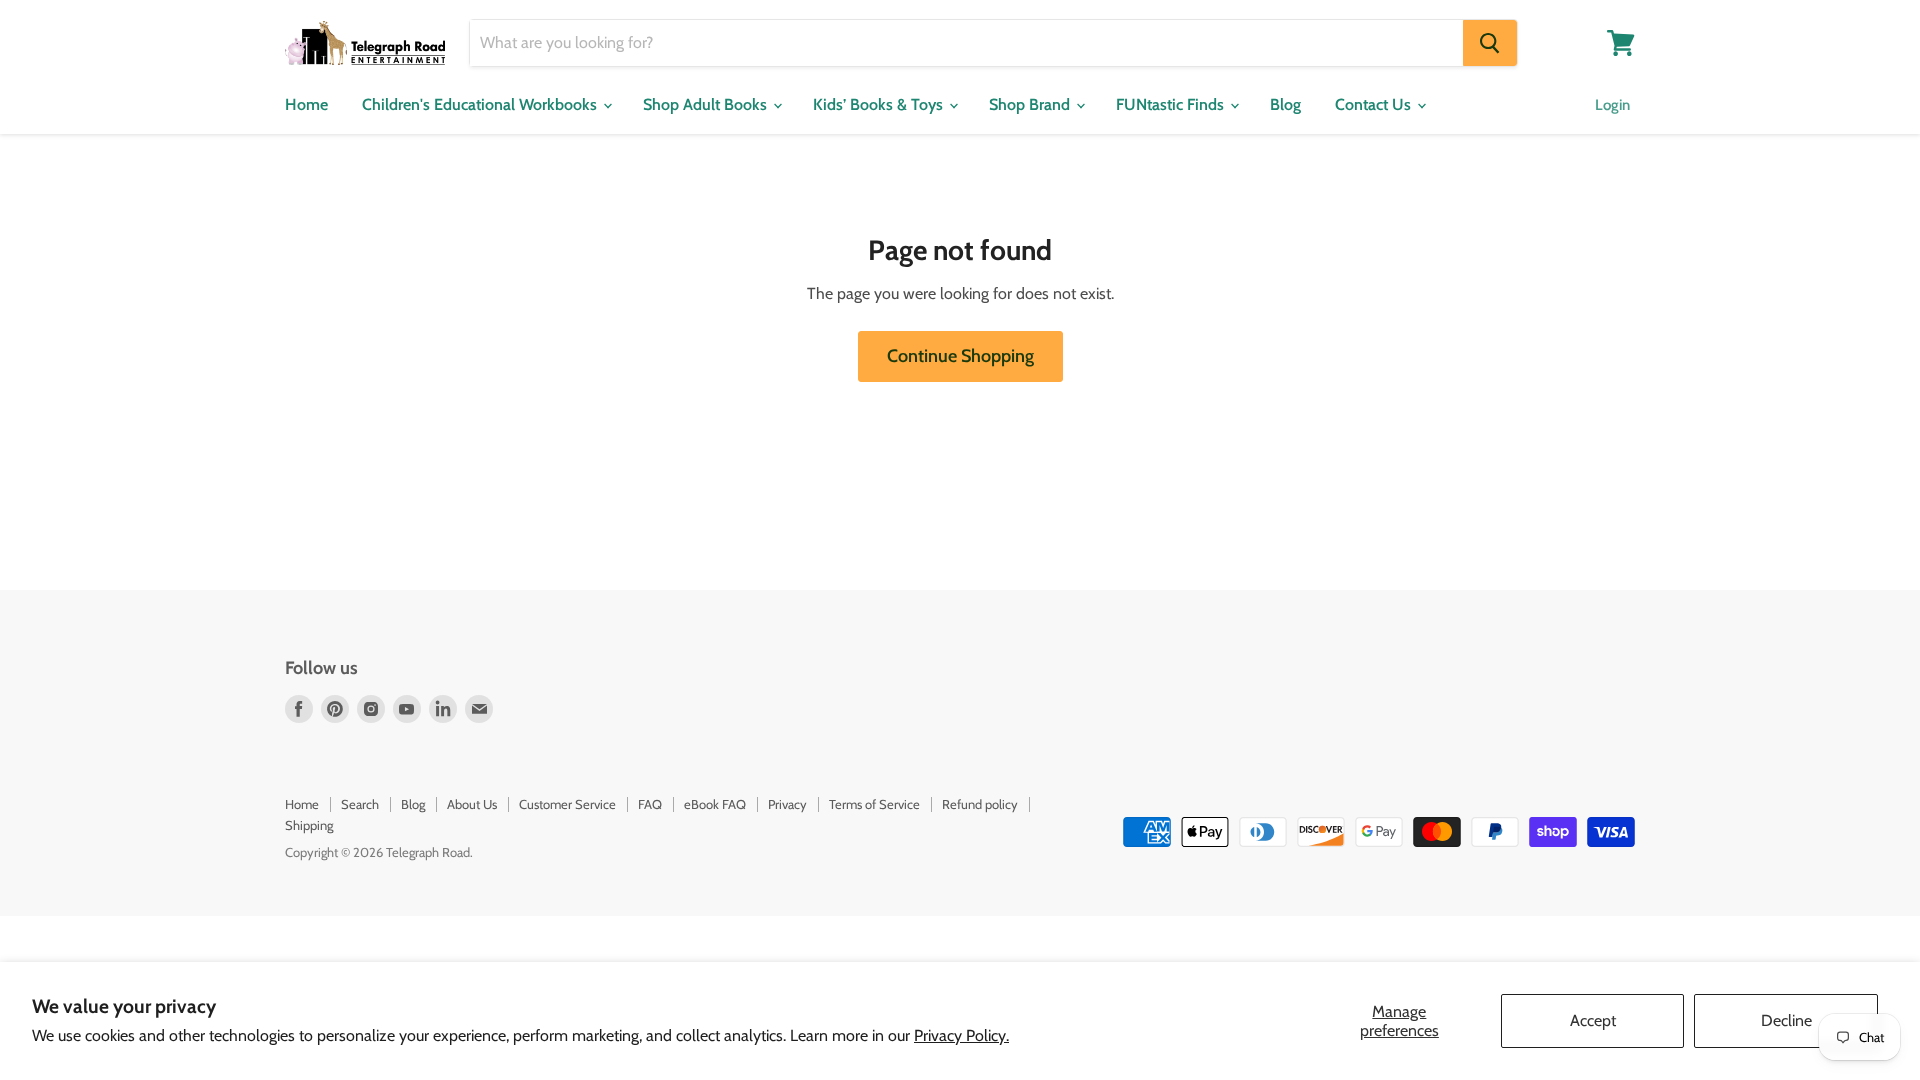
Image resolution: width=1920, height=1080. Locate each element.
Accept (1593, 1020)
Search (360, 804)
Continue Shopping (960, 356)
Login (1612, 105)
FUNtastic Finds (1172, 104)
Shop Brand (1031, 104)
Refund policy (980, 804)
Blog (1285, 104)
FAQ (650, 804)
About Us (472, 804)
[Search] (1490, 43)
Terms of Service (874, 804)
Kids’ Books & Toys (880, 104)
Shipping (309, 825)
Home (306, 104)
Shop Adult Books (707, 104)
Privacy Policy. (961, 1035)
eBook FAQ (715, 804)
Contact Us (1375, 104)
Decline (1786, 1020)
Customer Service (567, 804)
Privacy (787, 804)
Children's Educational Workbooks (481, 104)
